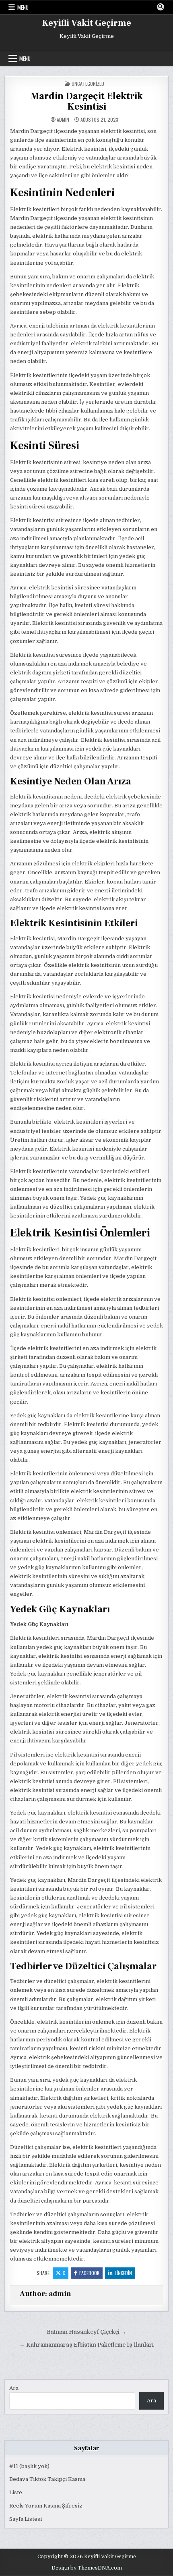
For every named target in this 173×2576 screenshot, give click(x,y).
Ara (14, 2388)
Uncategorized (88, 84)
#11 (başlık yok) (29, 2466)
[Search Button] (161, 7)
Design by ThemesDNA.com (87, 2568)
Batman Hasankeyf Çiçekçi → (86, 2332)
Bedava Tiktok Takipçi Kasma (47, 2479)
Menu (23, 7)
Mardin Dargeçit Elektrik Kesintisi (87, 101)
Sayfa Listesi (26, 2519)
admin (63, 120)
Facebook (89, 2273)
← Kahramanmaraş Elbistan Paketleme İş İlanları (86, 2345)
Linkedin (123, 2273)
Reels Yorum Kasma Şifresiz (46, 2506)
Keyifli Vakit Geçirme (87, 23)
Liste (16, 2492)
